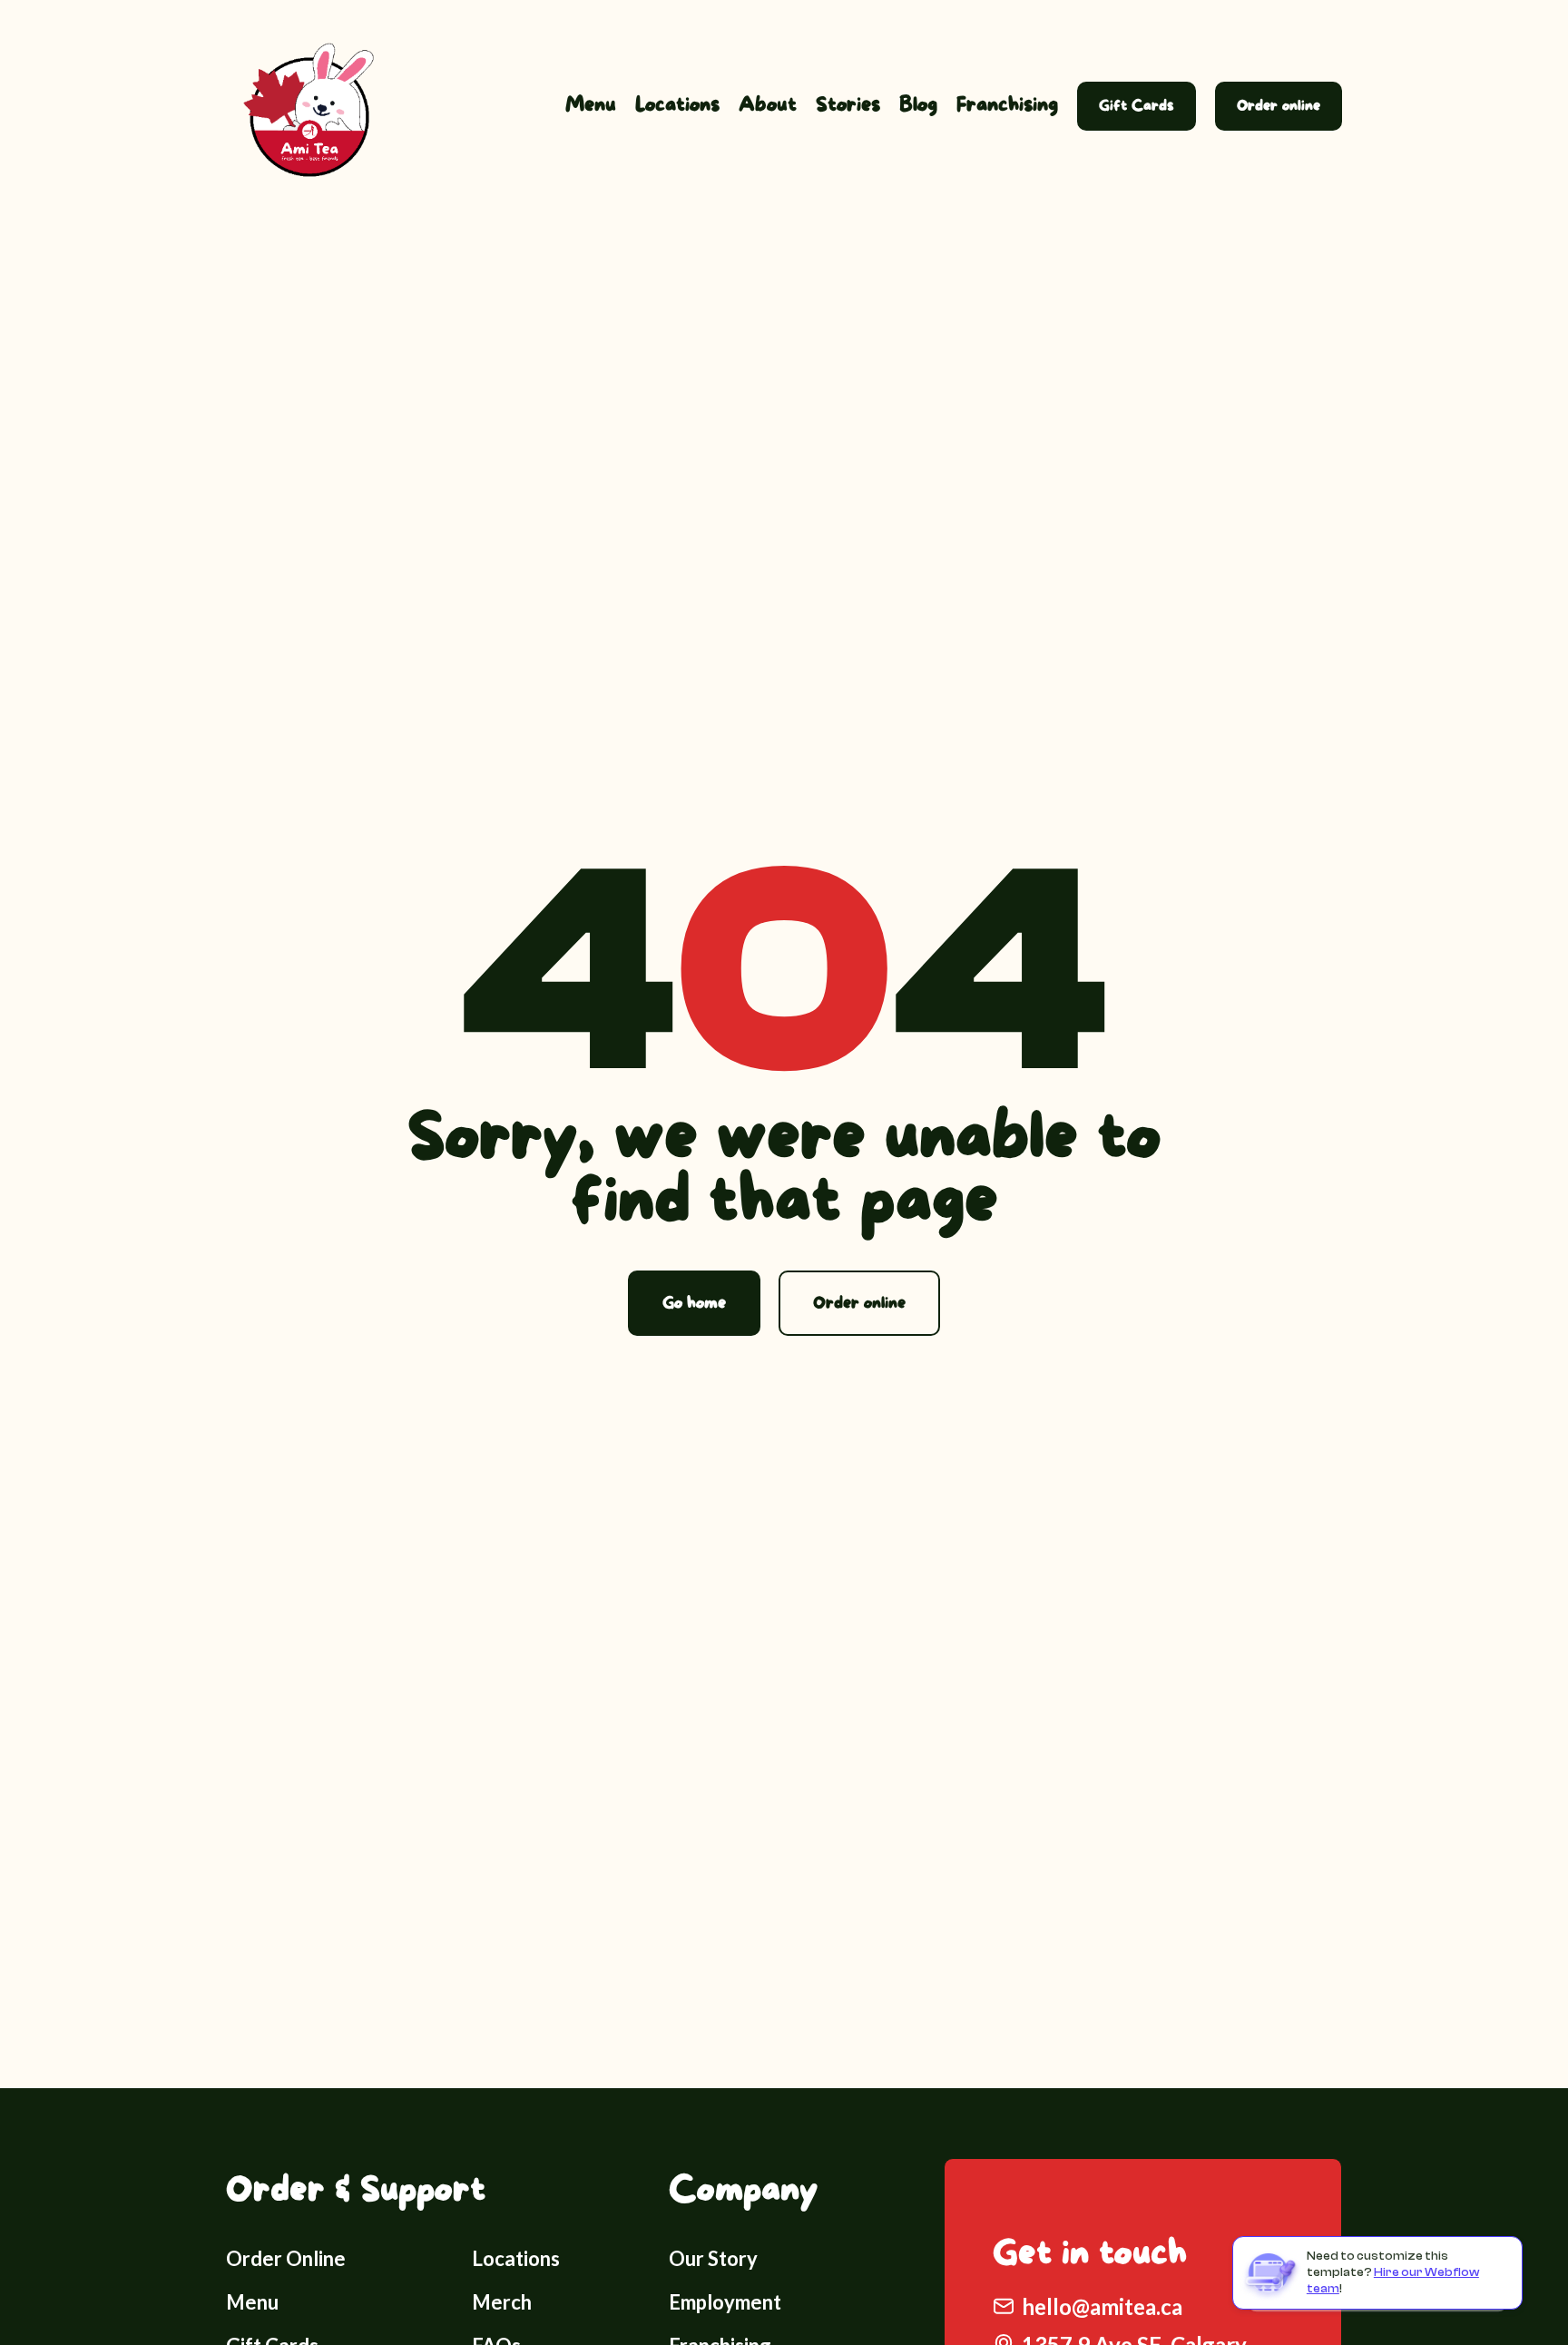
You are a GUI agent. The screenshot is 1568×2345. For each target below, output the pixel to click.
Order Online (286, 2258)
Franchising (1007, 105)
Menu (591, 105)
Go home (694, 1303)
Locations (677, 105)
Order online (1279, 106)
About (768, 105)
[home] (303, 106)
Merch (502, 2302)
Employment (725, 2302)
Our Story (713, 2258)
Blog (918, 105)
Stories (848, 105)
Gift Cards (1137, 106)
